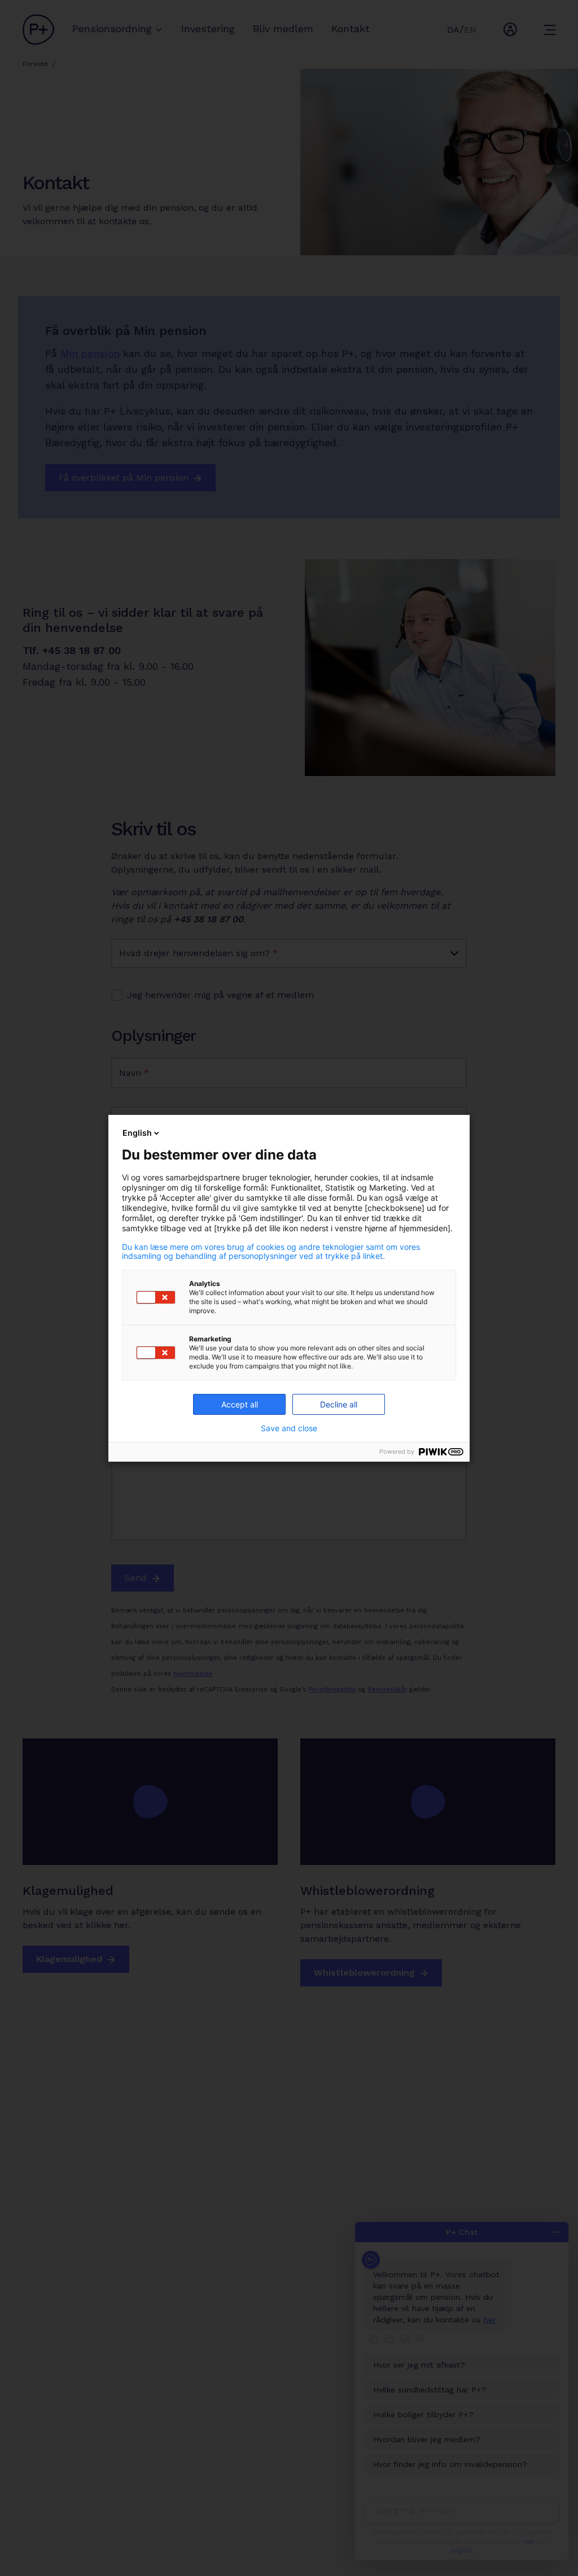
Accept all (240, 1404)
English (137, 1133)
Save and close (289, 1428)
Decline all (339, 1404)
